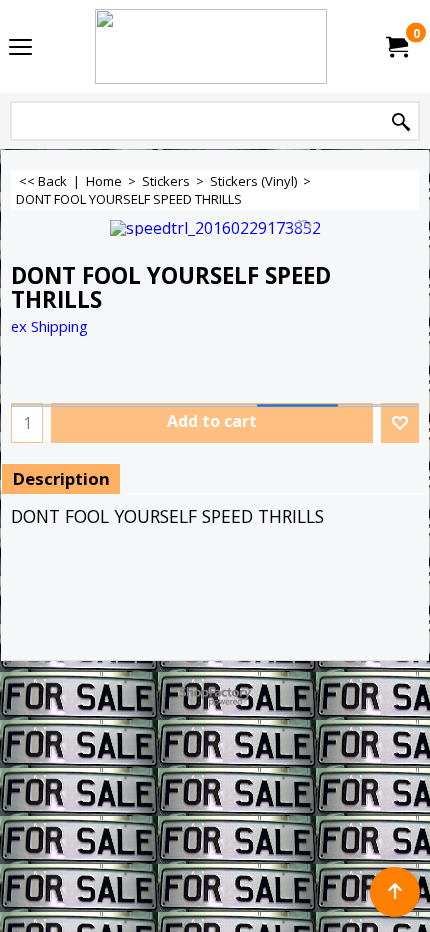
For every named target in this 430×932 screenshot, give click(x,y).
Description (61, 478)
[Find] (401, 122)
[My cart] (396, 47)
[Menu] (20, 48)
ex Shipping (49, 326)
